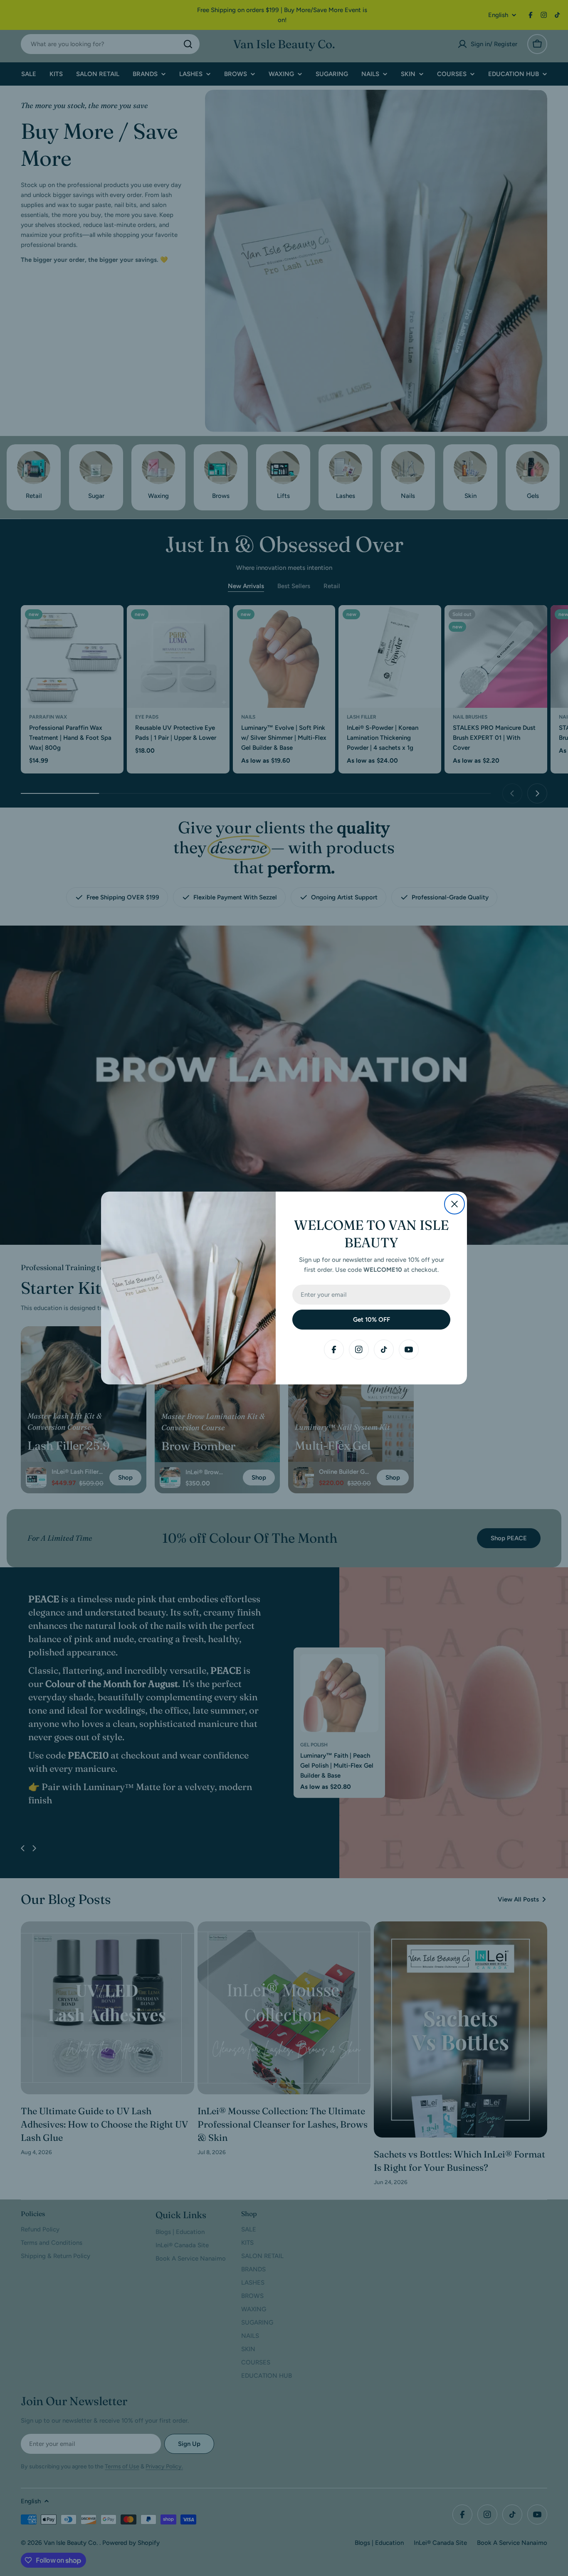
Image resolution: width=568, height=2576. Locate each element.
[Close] (454, 1204)
